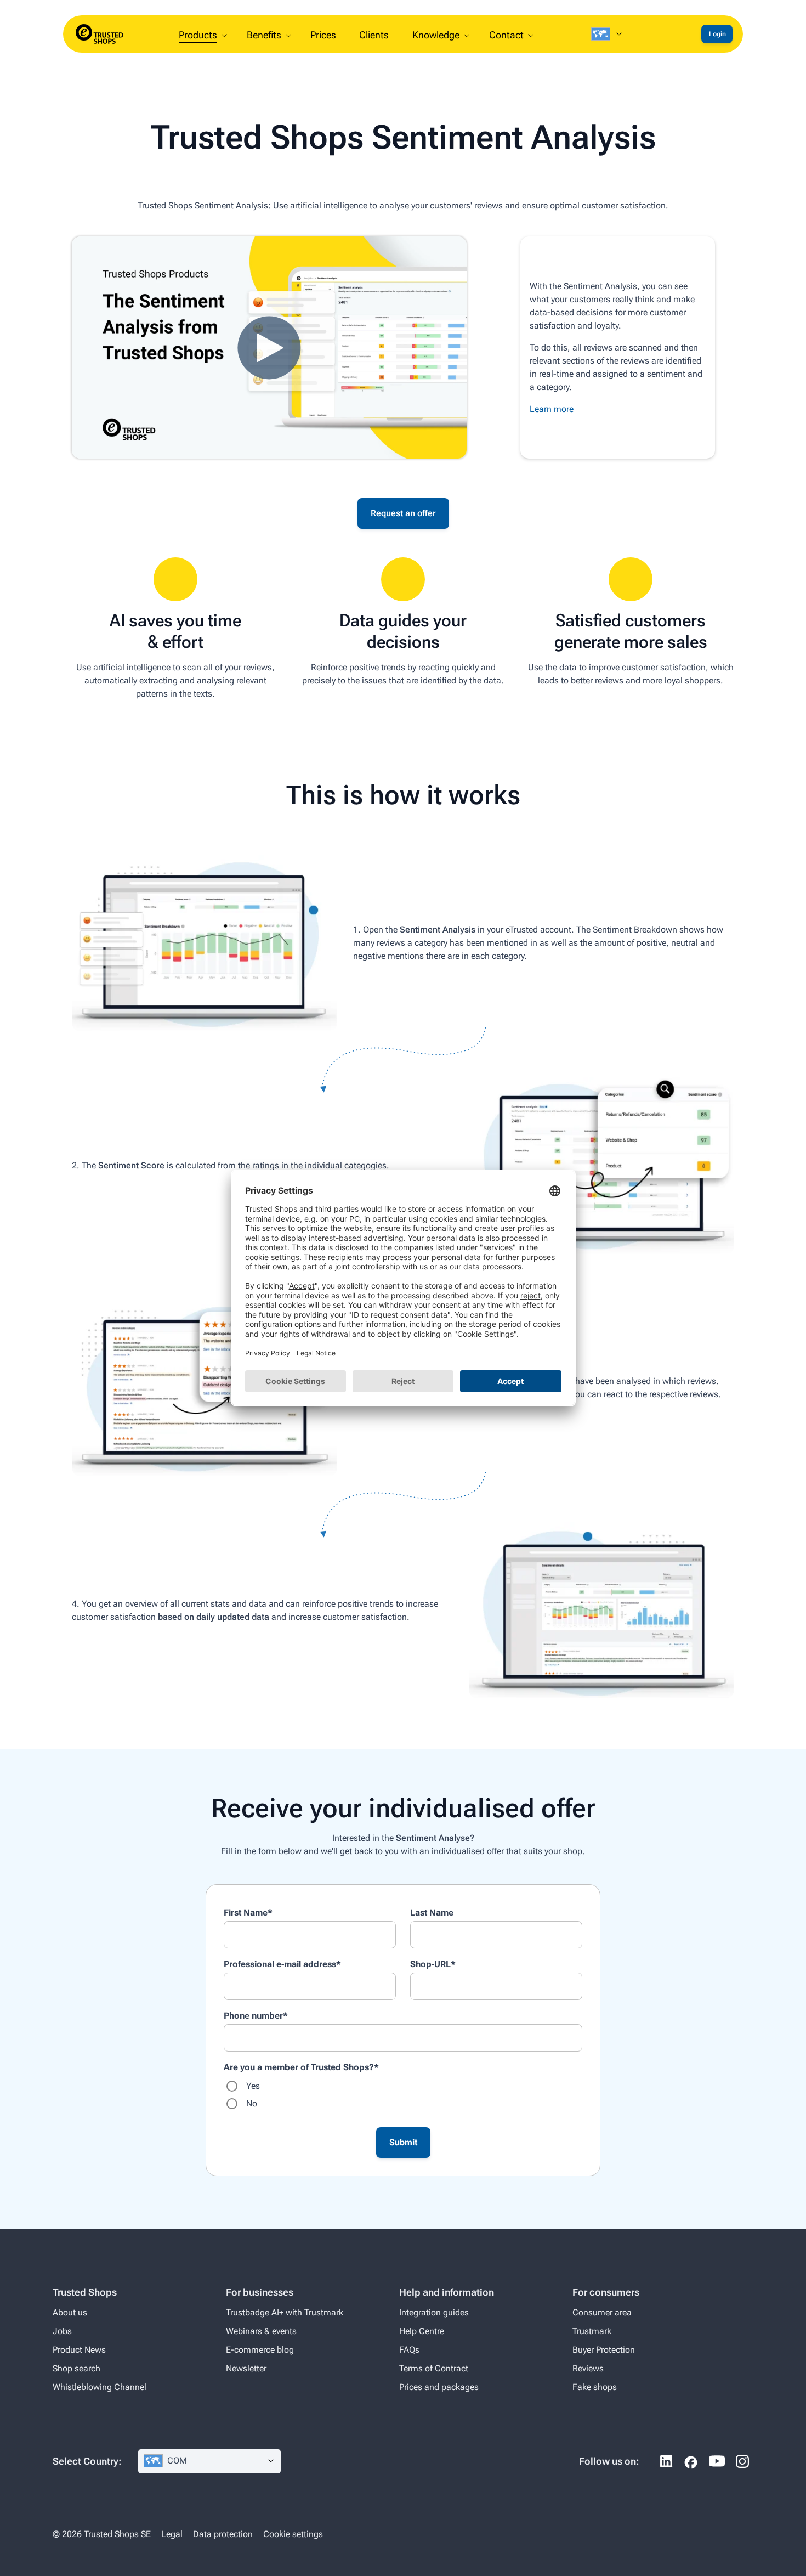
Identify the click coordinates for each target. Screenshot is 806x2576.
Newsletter (246, 2368)
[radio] (403, 2086)
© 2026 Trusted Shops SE (102, 2534)
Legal (172, 2534)
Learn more (552, 409)
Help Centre (422, 2331)
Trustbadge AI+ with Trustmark (285, 2312)
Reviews (588, 2368)
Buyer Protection (604, 2350)
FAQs (409, 2350)
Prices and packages (439, 2387)
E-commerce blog (260, 2350)
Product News (79, 2350)
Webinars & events (261, 2331)
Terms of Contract (434, 2368)
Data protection (223, 2534)
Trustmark (592, 2331)
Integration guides (434, 2312)
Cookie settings (293, 2534)
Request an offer (403, 513)
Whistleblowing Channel (100, 2387)
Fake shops (595, 2387)
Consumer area (602, 2312)
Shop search (76, 2368)
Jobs (62, 2331)
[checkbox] (403, 2095)
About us (70, 2312)
